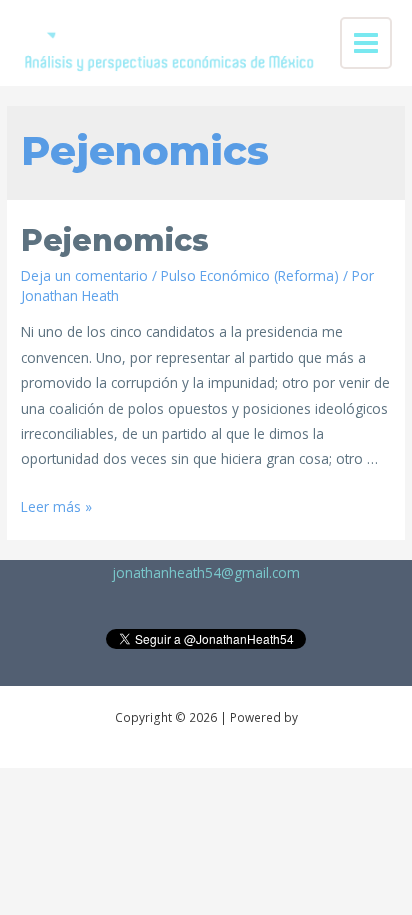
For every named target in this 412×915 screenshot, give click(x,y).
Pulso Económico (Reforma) (250, 275)
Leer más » (56, 506)
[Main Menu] (366, 43)
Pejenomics (115, 240)
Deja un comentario (84, 275)
